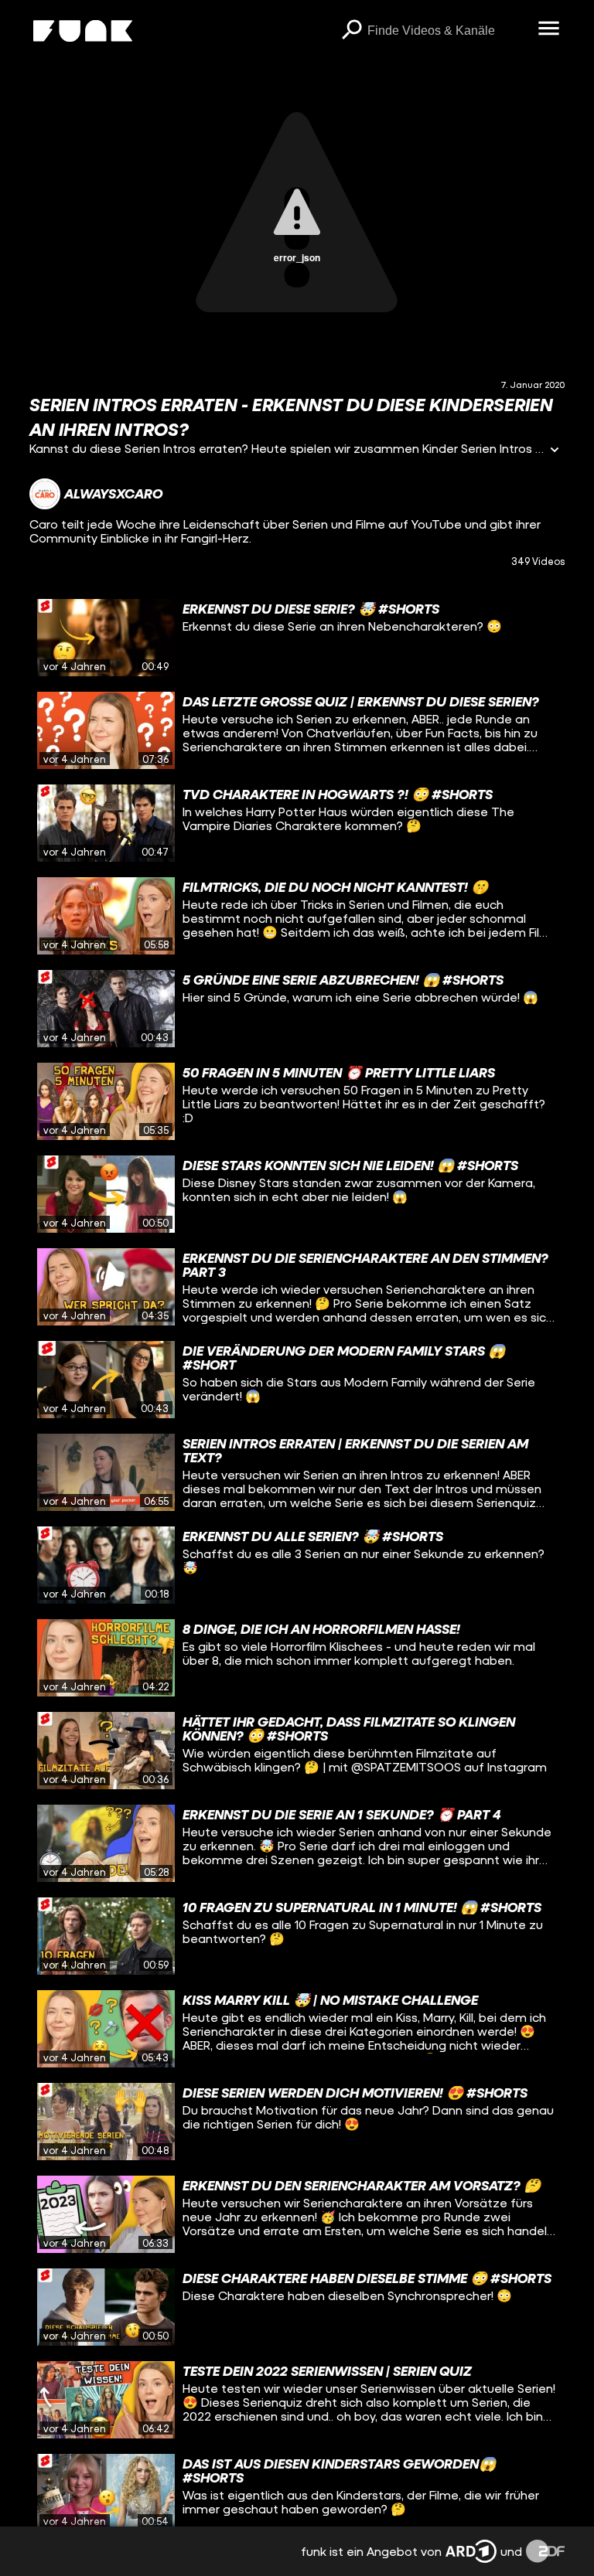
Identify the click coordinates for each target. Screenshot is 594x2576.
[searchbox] (447, 31)
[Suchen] (352, 31)
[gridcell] (297, 638)
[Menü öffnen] (549, 29)
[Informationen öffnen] (555, 451)
